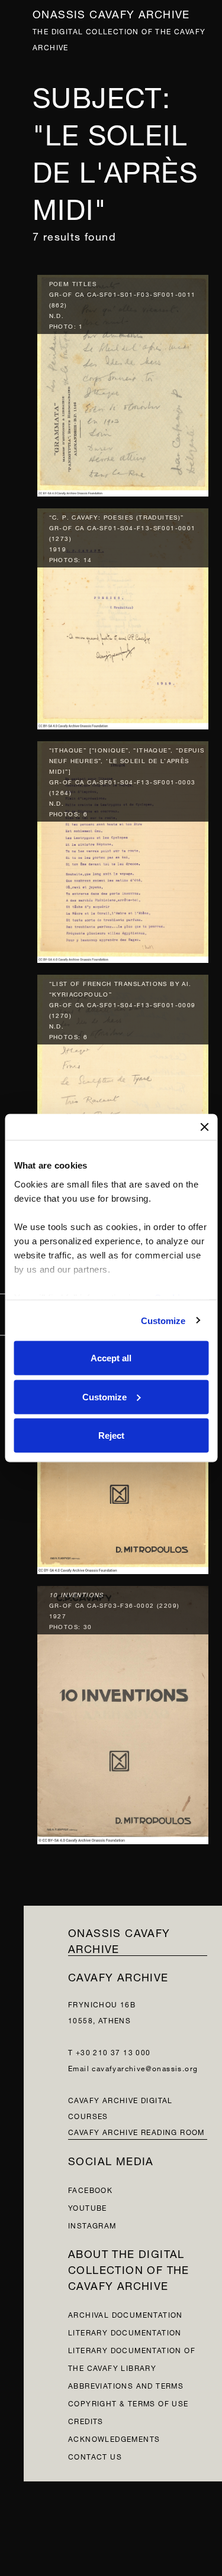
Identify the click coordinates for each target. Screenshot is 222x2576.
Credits (86, 2420)
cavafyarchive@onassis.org (145, 2067)
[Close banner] (204, 1127)
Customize (163, 1320)
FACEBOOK (90, 2189)
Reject (111, 1435)
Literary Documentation (125, 2332)
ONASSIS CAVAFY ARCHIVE (119, 1939)
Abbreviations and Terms (126, 2385)
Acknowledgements (114, 2438)
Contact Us (95, 2456)
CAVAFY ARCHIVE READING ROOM (136, 2131)
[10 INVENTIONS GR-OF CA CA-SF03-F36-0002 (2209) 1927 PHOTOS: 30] (123, 1712)
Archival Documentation (126, 2314)
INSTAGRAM (92, 2225)
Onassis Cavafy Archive (111, 13)
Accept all (111, 1358)
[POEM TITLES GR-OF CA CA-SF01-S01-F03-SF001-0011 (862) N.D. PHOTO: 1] (123, 383)
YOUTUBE (88, 2207)
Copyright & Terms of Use (128, 2403)
